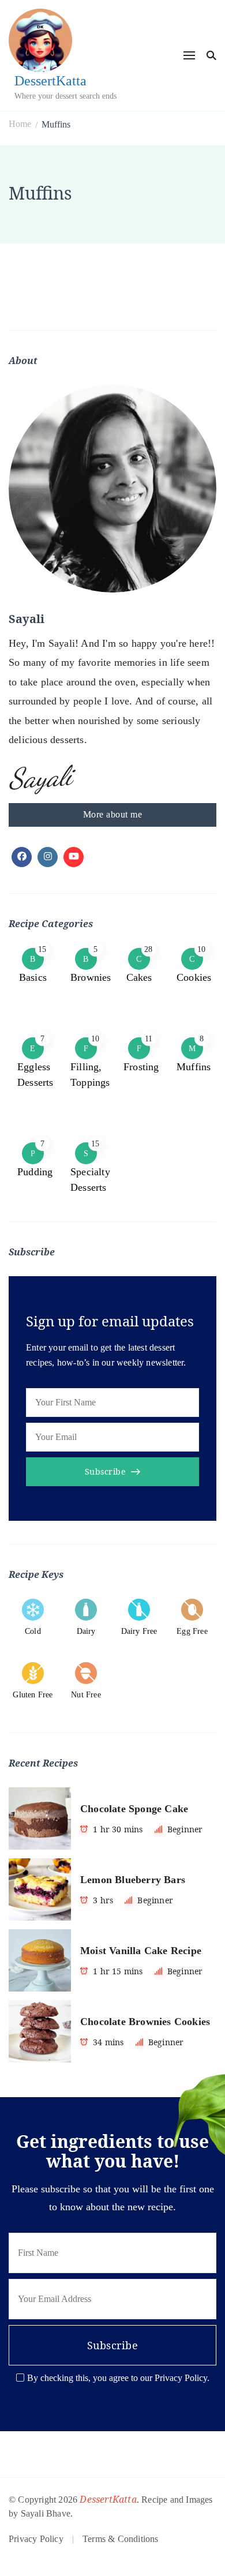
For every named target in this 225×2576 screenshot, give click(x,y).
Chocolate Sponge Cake (134, 1809)
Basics (33, 977)
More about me (113, 814)
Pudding (35, 1172)
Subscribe (105, 1471)
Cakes (139, 977)
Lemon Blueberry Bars (133, 1880)
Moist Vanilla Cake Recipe (141, 1951)
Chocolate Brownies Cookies (145, 2022)
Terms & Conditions (121, 2539)
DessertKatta (50, 81)
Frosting (141, 1067)
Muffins (194, 1067)
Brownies (91, 977)
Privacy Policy (36, 2539)
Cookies (194, 977)
